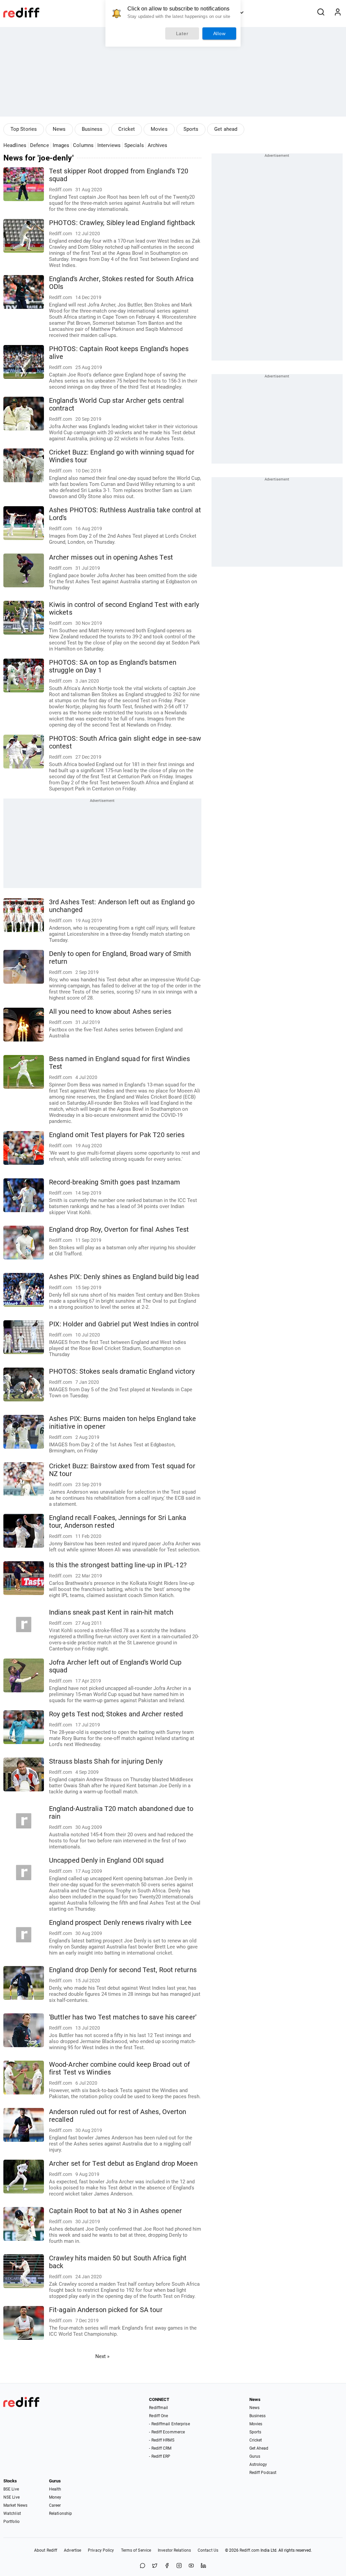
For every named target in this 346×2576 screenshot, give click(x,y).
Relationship (60, 2513)
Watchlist (12, 2513)
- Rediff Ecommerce (167, 2432)
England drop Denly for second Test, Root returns (123, 1970)
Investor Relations (174, 2550)
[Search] (321, 13)
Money (55, 2497)
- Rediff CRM (160, 2448)
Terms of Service (136, 2550)
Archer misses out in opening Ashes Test (111, 557)
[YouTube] (191, 2566)
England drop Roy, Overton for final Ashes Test (119, 1230)
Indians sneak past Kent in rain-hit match (111, 1612)
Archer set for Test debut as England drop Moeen (123, 2164)
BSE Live (11, 2489)
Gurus (255, 2456)
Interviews (109, 145)
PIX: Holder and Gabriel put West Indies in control (124, 1324)
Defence (40, 145)
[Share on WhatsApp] (143, 2566)
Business (92, 129)
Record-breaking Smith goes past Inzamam (115, 1182)
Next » (103, 2356)
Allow (219, 33)
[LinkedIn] (203, 2566)
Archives (158, 145)
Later (182, 33)
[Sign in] (338, 13)
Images (61, 145)
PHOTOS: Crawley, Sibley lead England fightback (122, 223)
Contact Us (208, 2550)
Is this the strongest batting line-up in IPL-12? (118, 1565)
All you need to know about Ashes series (110, 1012)
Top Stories (24, 129)
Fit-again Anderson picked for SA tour (106, 2310)
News (59, 129)
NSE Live (11, 2497)
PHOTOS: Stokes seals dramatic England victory (122, 1371)
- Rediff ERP (160, 2456)
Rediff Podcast (263, 2473)
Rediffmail (158, 2408)
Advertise (72, 2550)
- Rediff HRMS (162, 2440)
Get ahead (226, 129)
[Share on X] (155, 2566)
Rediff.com (250, 2550)
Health (55, 2489)
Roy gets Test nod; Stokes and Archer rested (116, 1714)
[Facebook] (167, 2566)
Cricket (127, 129)
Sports (191, 129)
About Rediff (46, 2550)
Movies (159, 129)
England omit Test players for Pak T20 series (117, 1135)
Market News (15, 2505)
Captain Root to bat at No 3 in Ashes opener (115, 2211)
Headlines (15, 145)
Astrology (258, 2464)
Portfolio (11, 2522)
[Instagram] (179, 2566)
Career (55, 2505)
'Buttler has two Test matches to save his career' (123, 2017)
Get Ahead (259, 2448)
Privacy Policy (101, 2550)
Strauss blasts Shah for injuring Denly (106, 1761)
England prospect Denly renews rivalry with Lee (120, 1923)
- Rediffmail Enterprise (169, 2424)
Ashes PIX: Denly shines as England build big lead (124, 1277)
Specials (134, 145)
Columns (83, 145)
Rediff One (158, 2416)
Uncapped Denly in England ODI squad (106, 1860)
